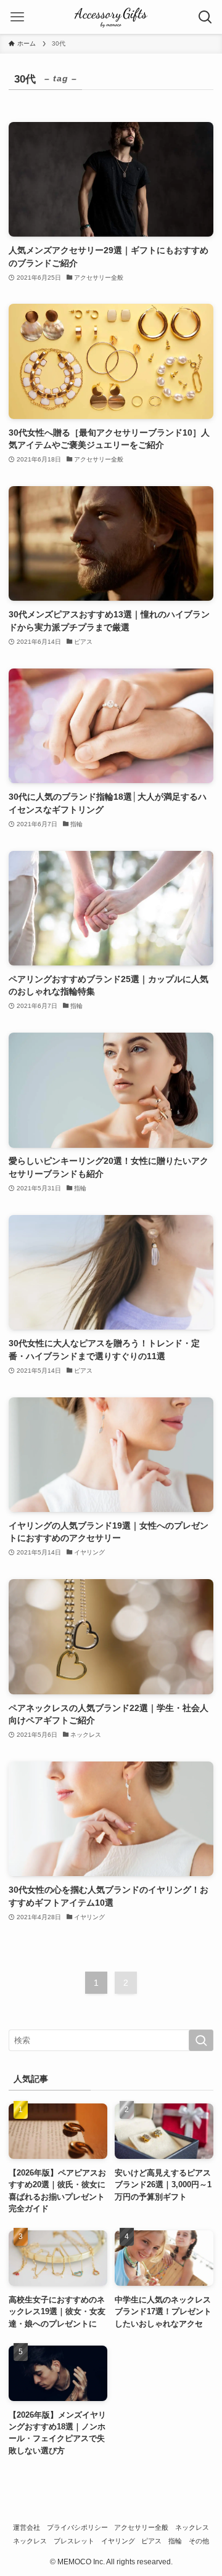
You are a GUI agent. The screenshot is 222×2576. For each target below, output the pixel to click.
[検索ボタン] (205, 17)
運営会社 (27, 2527)
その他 (199, 2541)
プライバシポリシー (77, 2527)
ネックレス (192, 2527)
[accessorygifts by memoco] (111, 17)
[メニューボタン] (17, 17)
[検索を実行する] (201, 2041)
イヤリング (118, 2541)
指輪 (175, 2541)
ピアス (151, 2541)
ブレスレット (74, 2541)
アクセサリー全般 (141, 2527)
